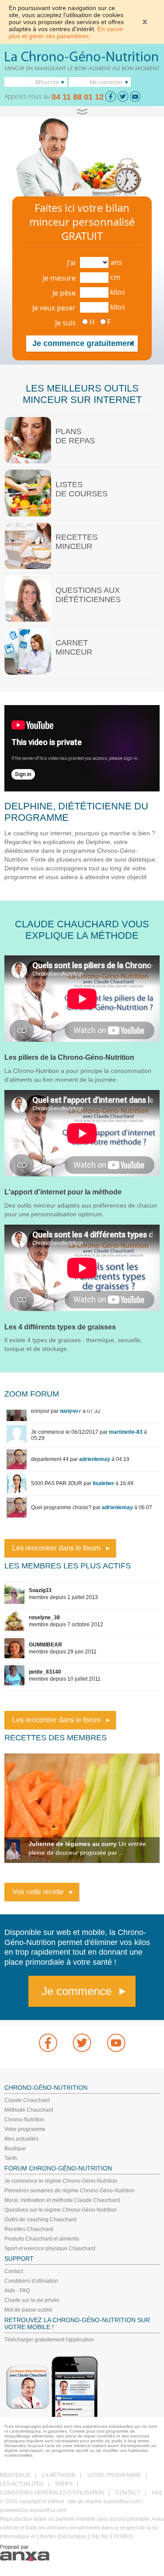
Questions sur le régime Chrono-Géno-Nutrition (61, 2210)
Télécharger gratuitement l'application (49, 2340)
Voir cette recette (38, 1892)
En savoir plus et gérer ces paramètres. (66, 32)
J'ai (71, 263)
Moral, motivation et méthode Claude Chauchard (62, 2200)
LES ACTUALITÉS (22, 2484)
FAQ (157, 2493)
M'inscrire (47, 82)
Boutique (15, 2148)
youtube (116, 2043)
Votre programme (25, 2129)
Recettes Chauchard (29, 2229)
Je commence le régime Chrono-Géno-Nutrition (61, 2181)
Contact (14, 2271)
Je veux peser (54, 308)
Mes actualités (21, 2139)
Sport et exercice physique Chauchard (50, 2248)
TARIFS (64, 2484)
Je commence (77, 1991)
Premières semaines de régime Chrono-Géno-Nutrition (70, 2191)
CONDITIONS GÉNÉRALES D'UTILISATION (52, 2493)
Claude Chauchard (27, 2100)
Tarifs (11, 2158)
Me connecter (106, 82)
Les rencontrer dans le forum (56, 1548)
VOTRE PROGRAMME (114, 2475)
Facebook (48, 2043)
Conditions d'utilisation (31, 2281)
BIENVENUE (15, 2475)
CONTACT (128, 2493)
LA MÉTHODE (59, 2475)
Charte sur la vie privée (32, 2300)
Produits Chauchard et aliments (42, 2239)
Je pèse (64, 293)
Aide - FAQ (17, 2291)
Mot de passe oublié (28, 2310)
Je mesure (59, 278)
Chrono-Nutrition (24, 2120)
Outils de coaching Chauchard (40, 2220)
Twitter (82, 2043)
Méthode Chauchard (29, 2110)
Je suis (65, 323)
